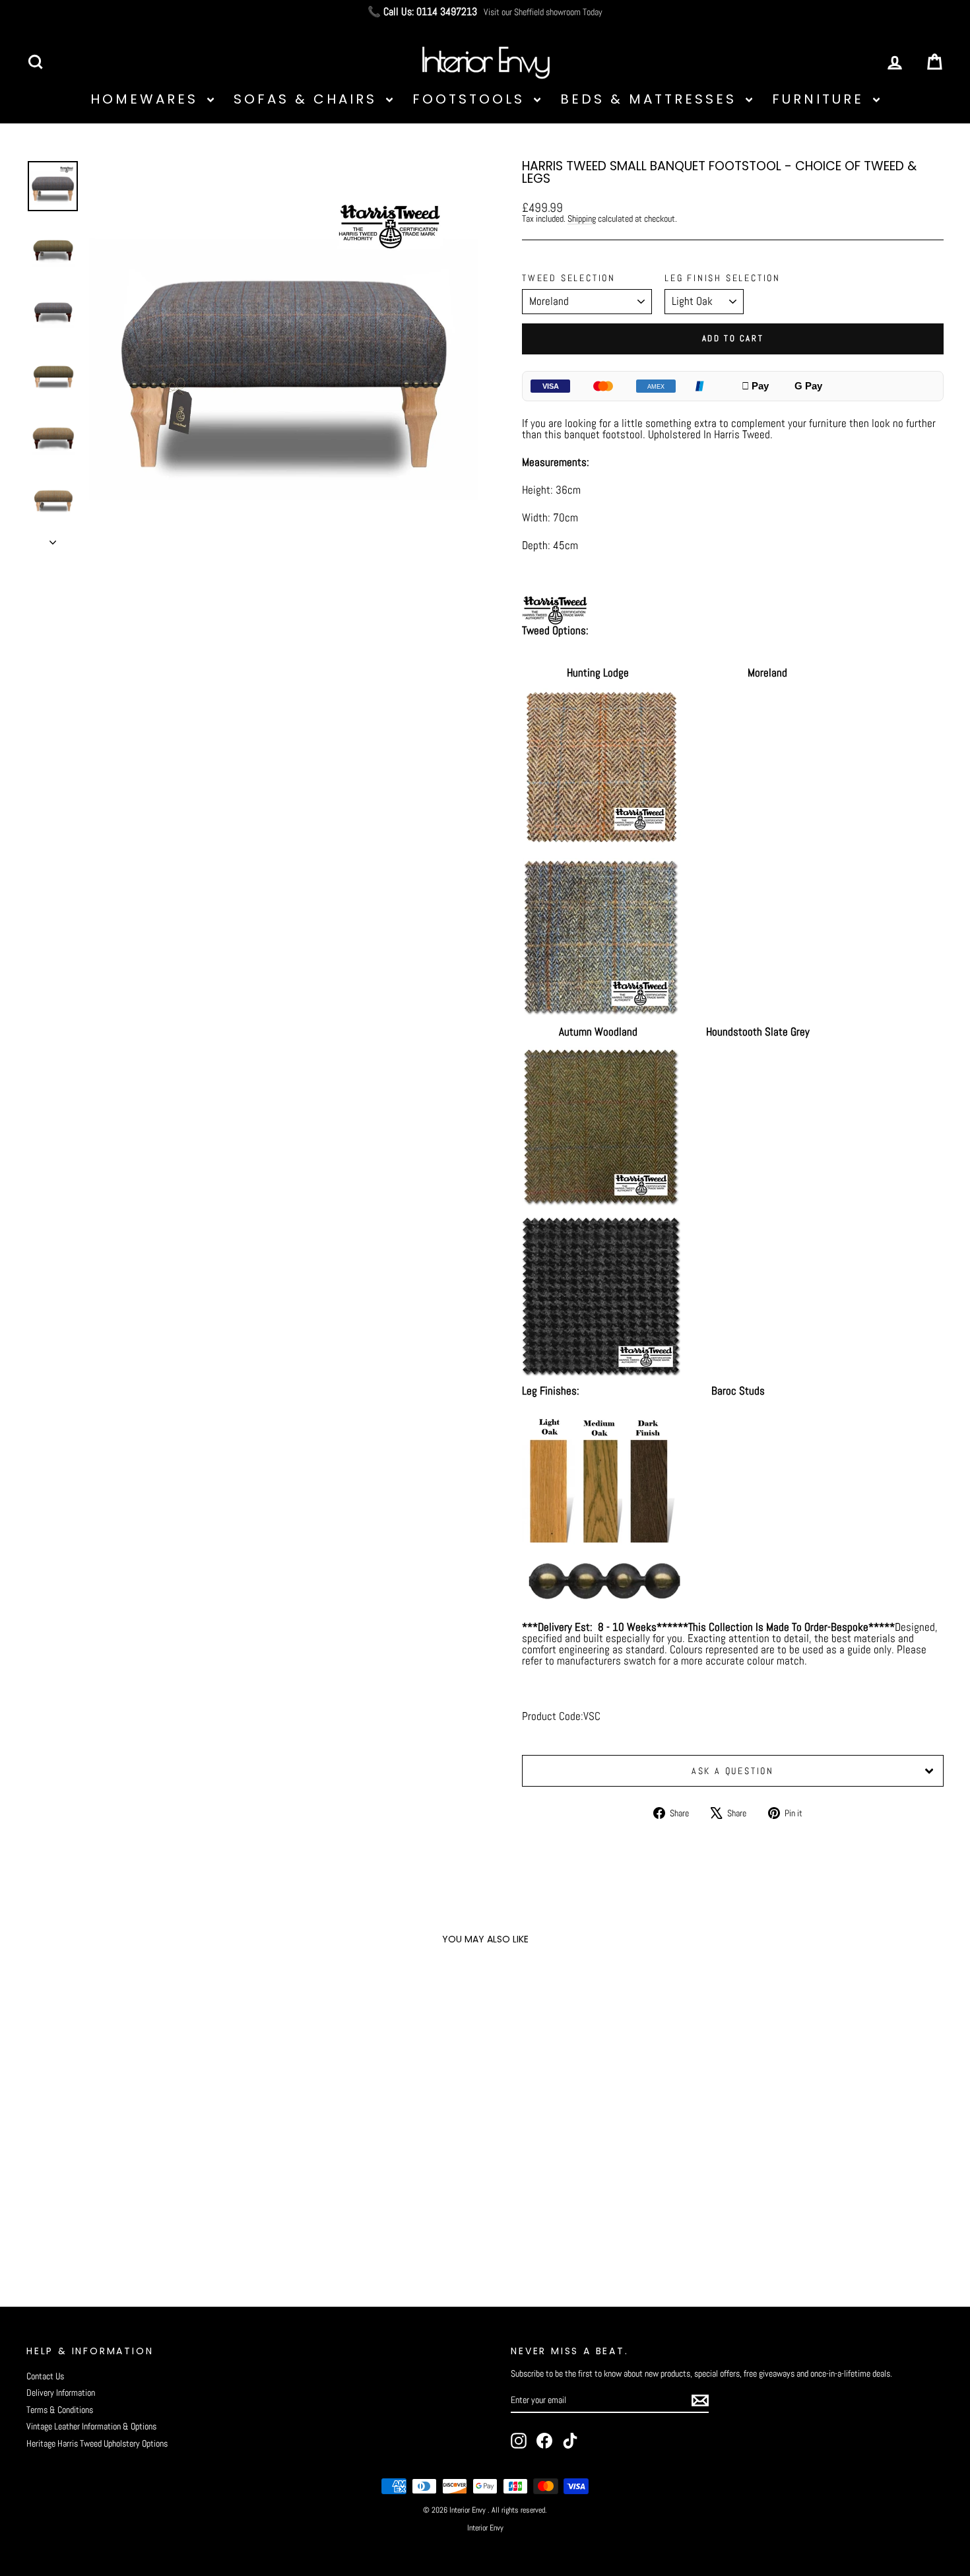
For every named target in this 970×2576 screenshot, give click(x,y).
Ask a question (733, 1771)
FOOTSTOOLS (471, 99)
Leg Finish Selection (723, 278)
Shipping (582, 218)
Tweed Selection (569, 278)
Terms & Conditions (60, 2410)
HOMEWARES (147, 99)
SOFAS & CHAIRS (308, 99)
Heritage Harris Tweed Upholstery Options (97, 2443)
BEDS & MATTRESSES (651, 99)
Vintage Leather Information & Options (91, 2426)
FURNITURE (821, 99)
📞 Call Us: (422, 12)
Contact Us (45, 2376)
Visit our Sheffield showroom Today (543, 12)
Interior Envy (485, 2528)
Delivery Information (61, 2393)
